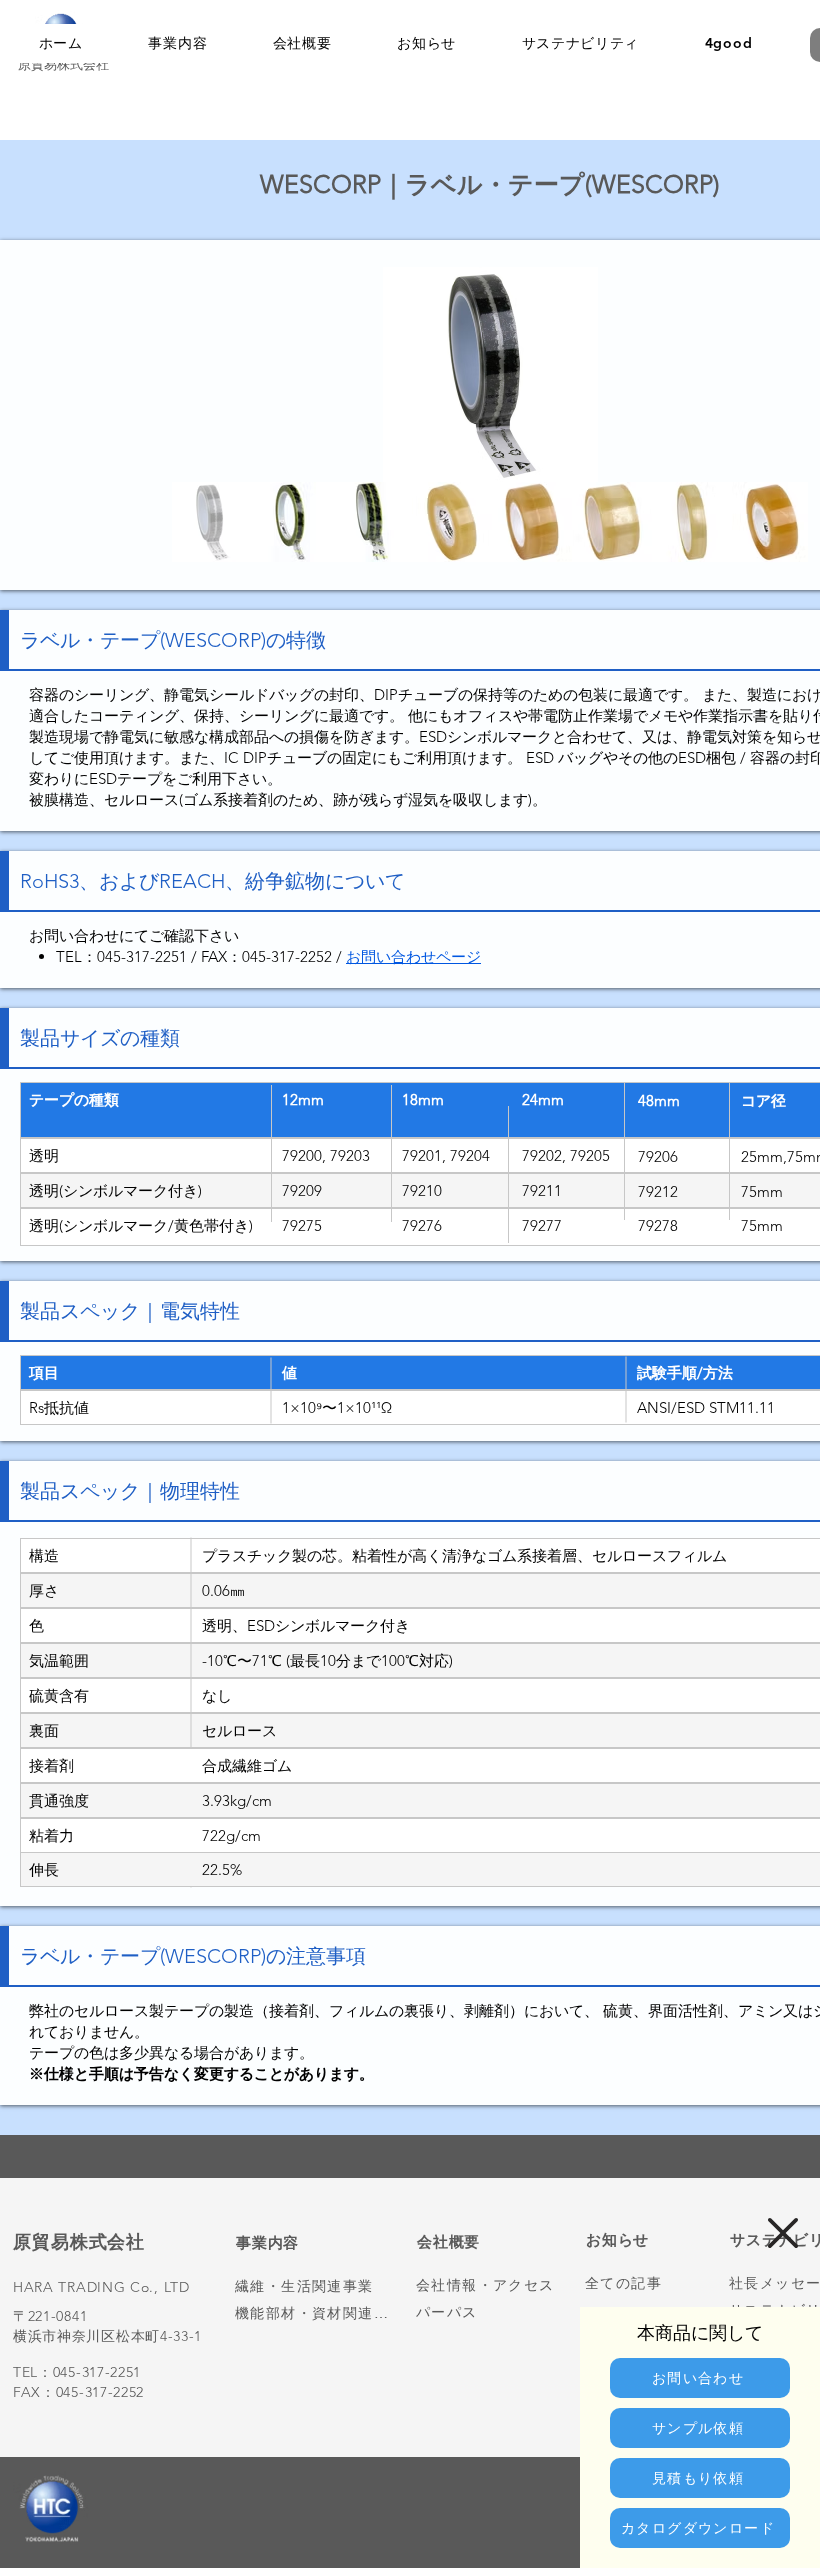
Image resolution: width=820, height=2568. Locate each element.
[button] (783, 2233)
